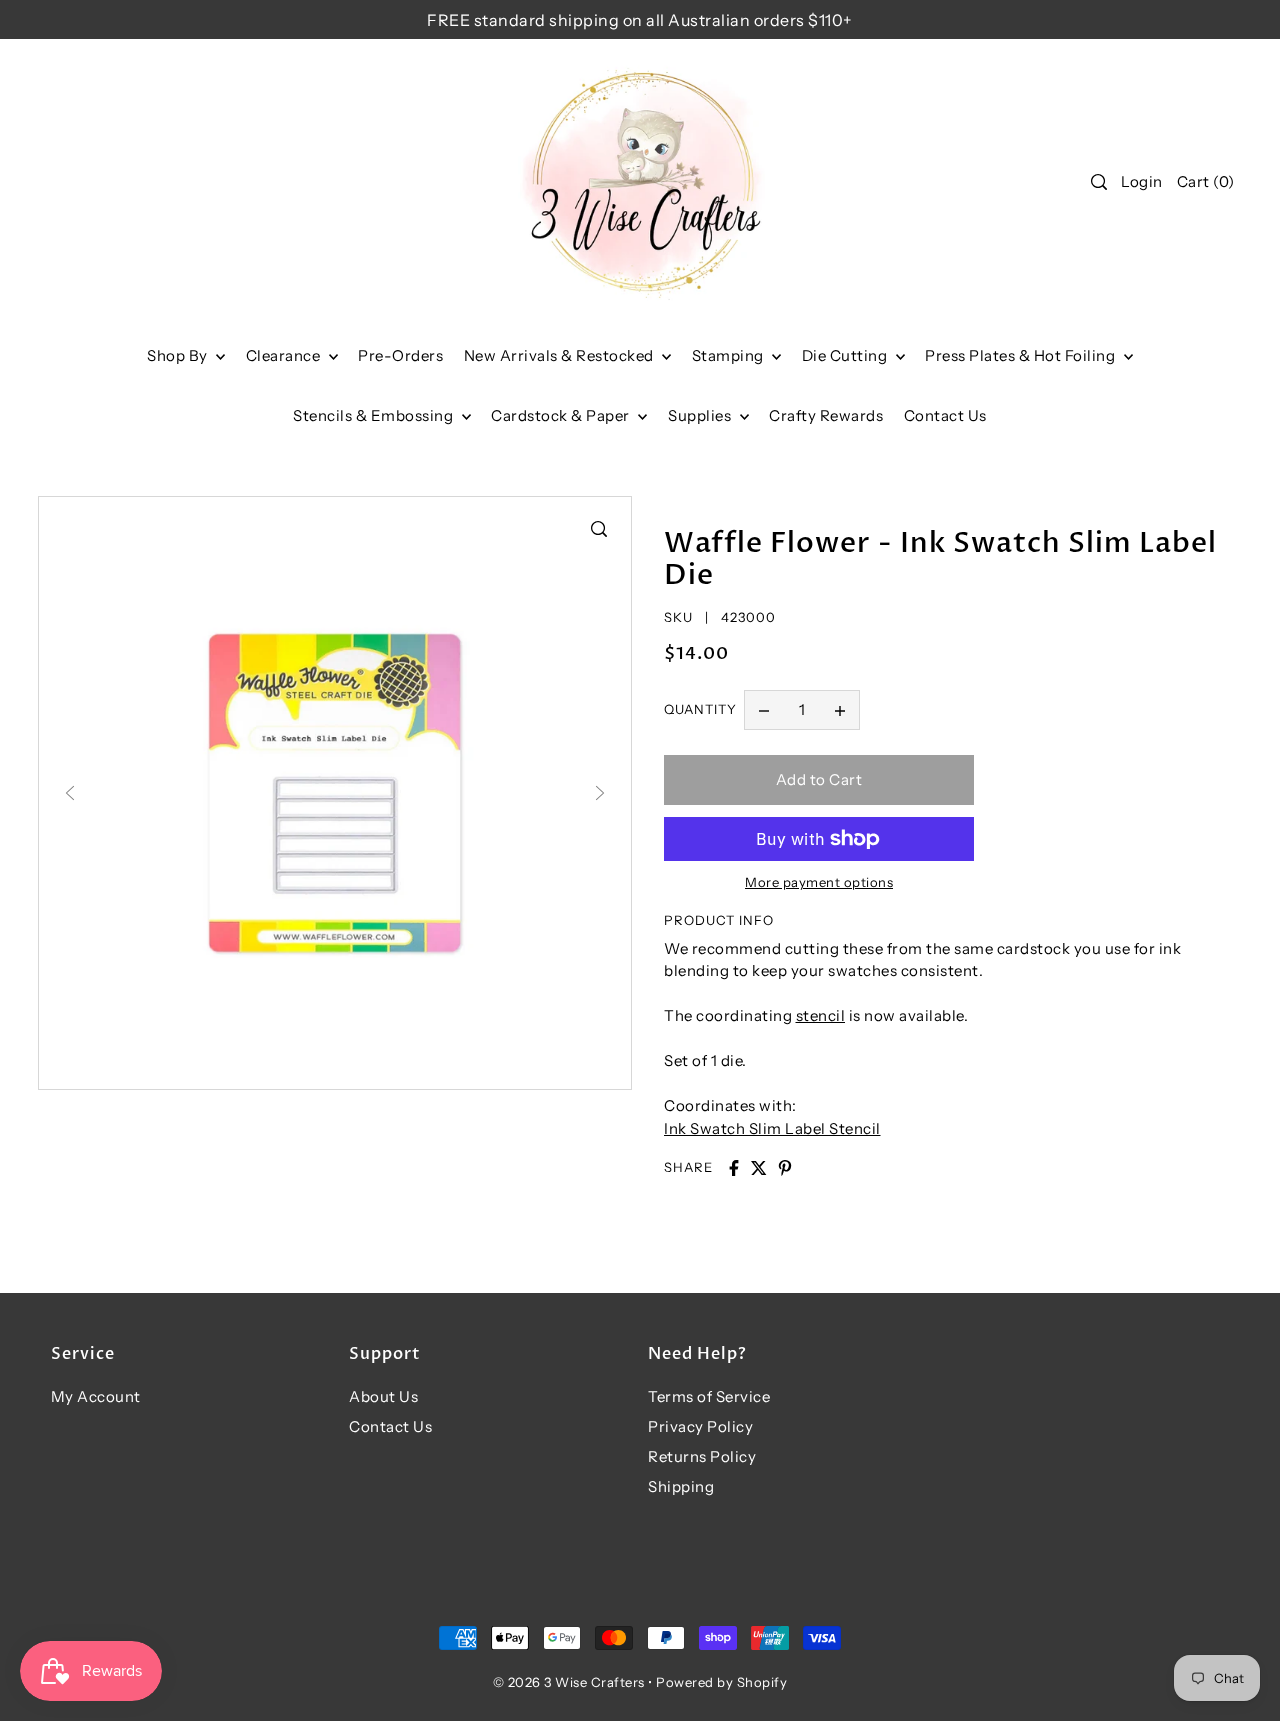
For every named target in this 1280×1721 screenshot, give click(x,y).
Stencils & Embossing (375, 415)
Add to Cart (819, 779)
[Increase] (840, 710)
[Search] (1100, 182)
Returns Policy (702, 1456)
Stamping (730, 355)
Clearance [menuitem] (285, 355)
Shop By (179, 355)
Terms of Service (709, 1396)
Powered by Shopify (721, 1682)
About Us (383, 1396)
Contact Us (390, 1426)
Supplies (701, 415)
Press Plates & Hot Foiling (1022, 355)
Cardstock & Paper (562, 415)
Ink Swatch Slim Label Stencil (772, 1128)
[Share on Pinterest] (785, 1168)
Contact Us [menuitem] (945, 415)
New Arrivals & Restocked (561, 355)
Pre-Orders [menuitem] (400, 355)
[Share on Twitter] (759, 1168)
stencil (821, 1015)
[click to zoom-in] (599, 529)
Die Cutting (846, 355)
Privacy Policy (700, 1426)
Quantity (700, 709)
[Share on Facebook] (734, 1168)
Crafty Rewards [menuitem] (826, 415)
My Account (96, 1396)
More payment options (819, 882)
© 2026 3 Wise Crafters (569, 1682)
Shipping (681, 1486)
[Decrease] (764, 710)
